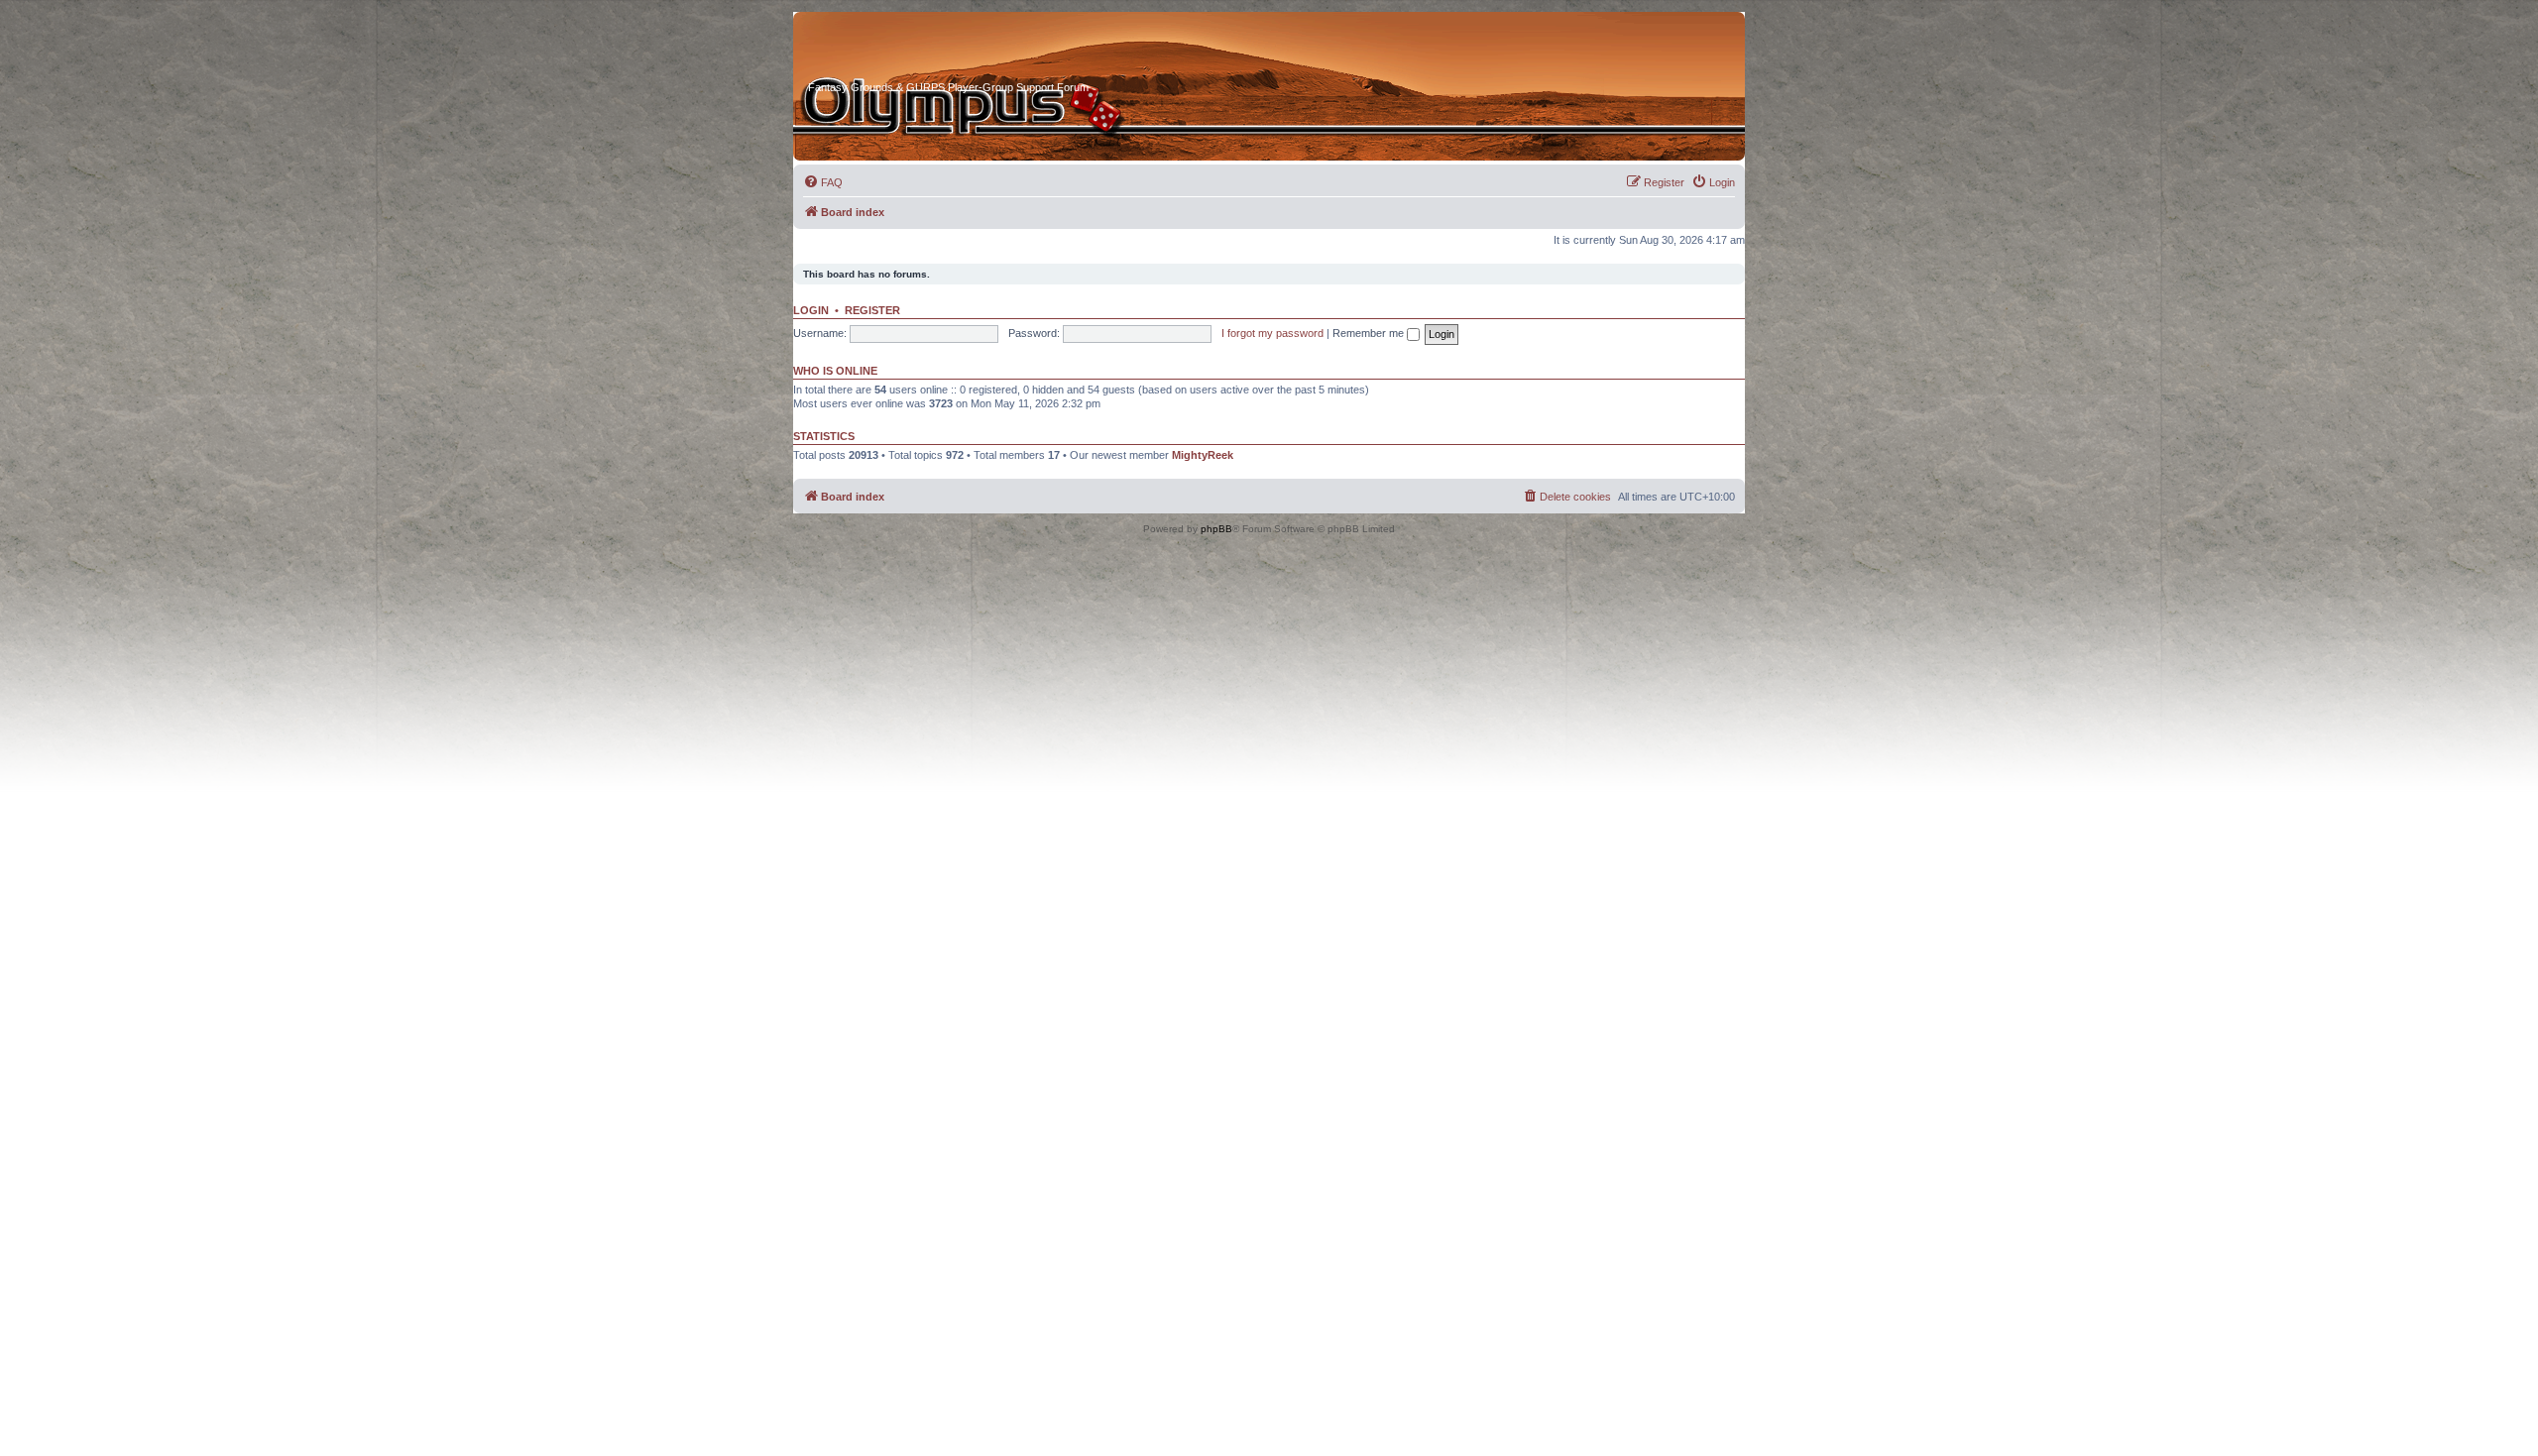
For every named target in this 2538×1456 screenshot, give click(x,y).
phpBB (1216, 529)
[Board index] (883, 49)
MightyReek (1203, 455)
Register (872, 310)
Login (811, 310)
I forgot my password (1272, 333)
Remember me (1370, 333)
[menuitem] (823, 182)
